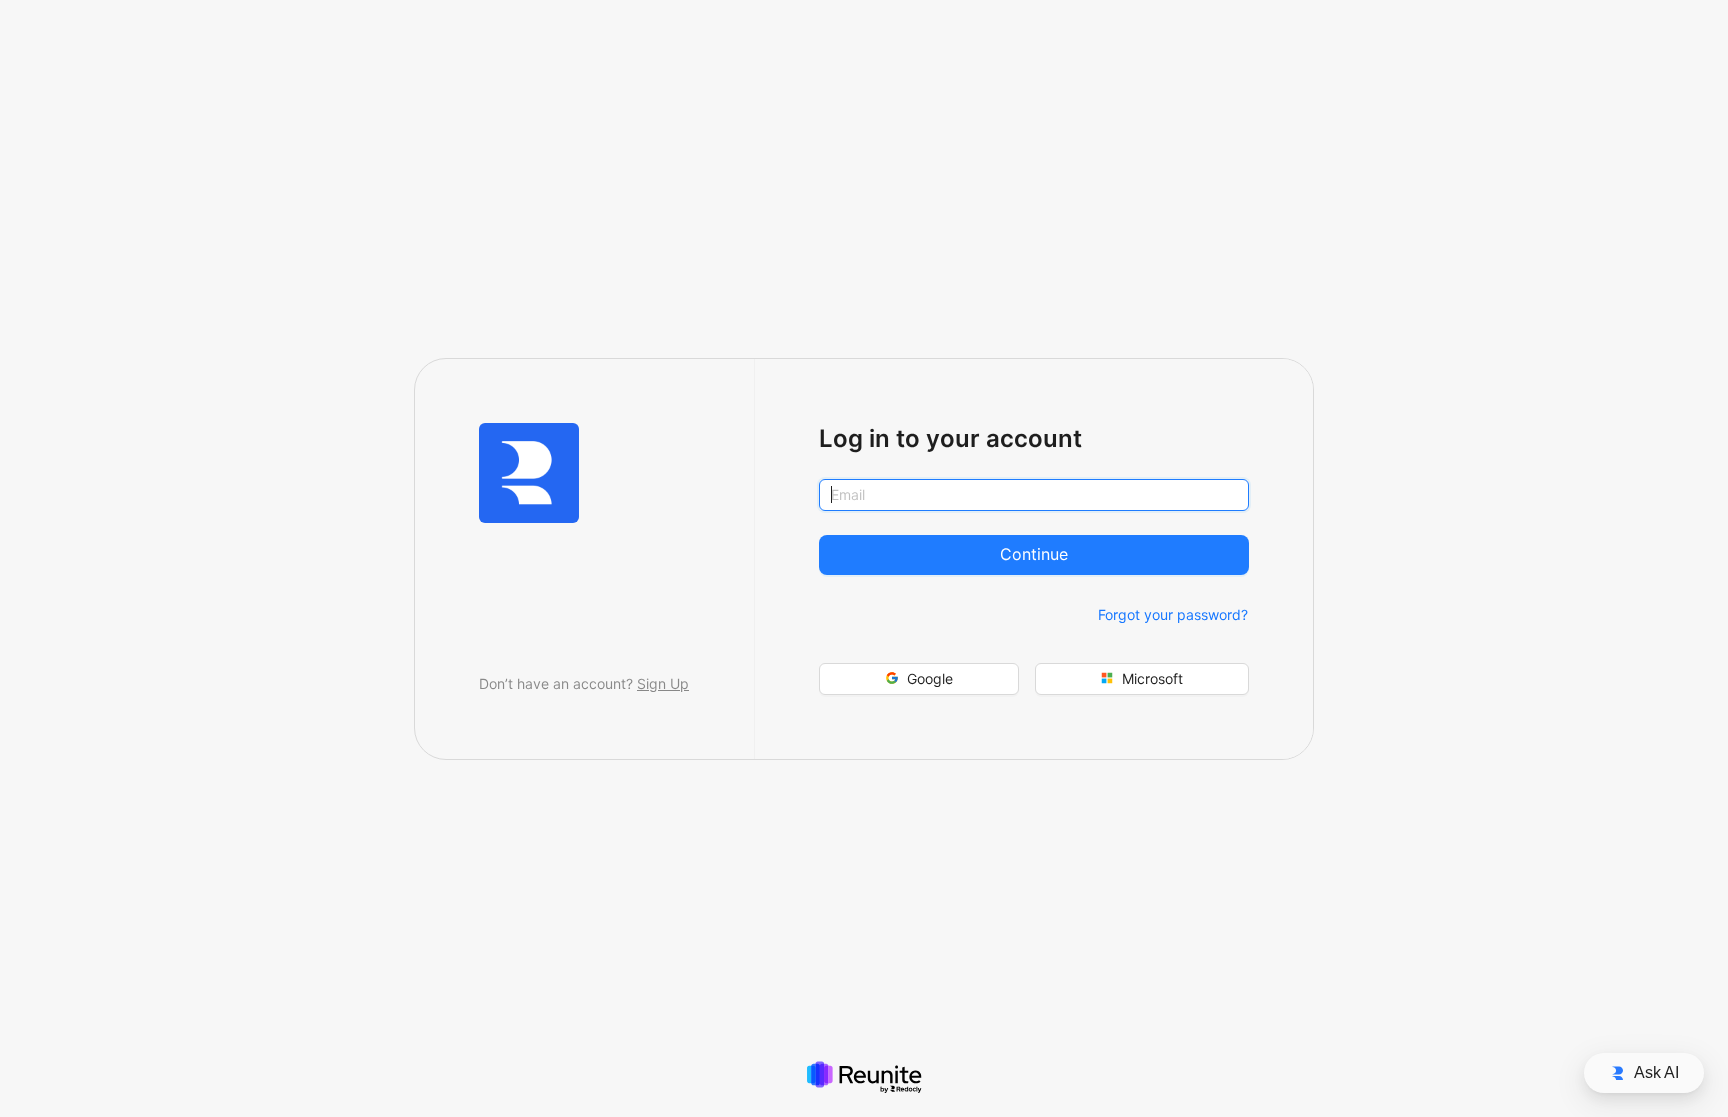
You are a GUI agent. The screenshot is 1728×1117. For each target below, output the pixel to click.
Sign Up (663, 683)
